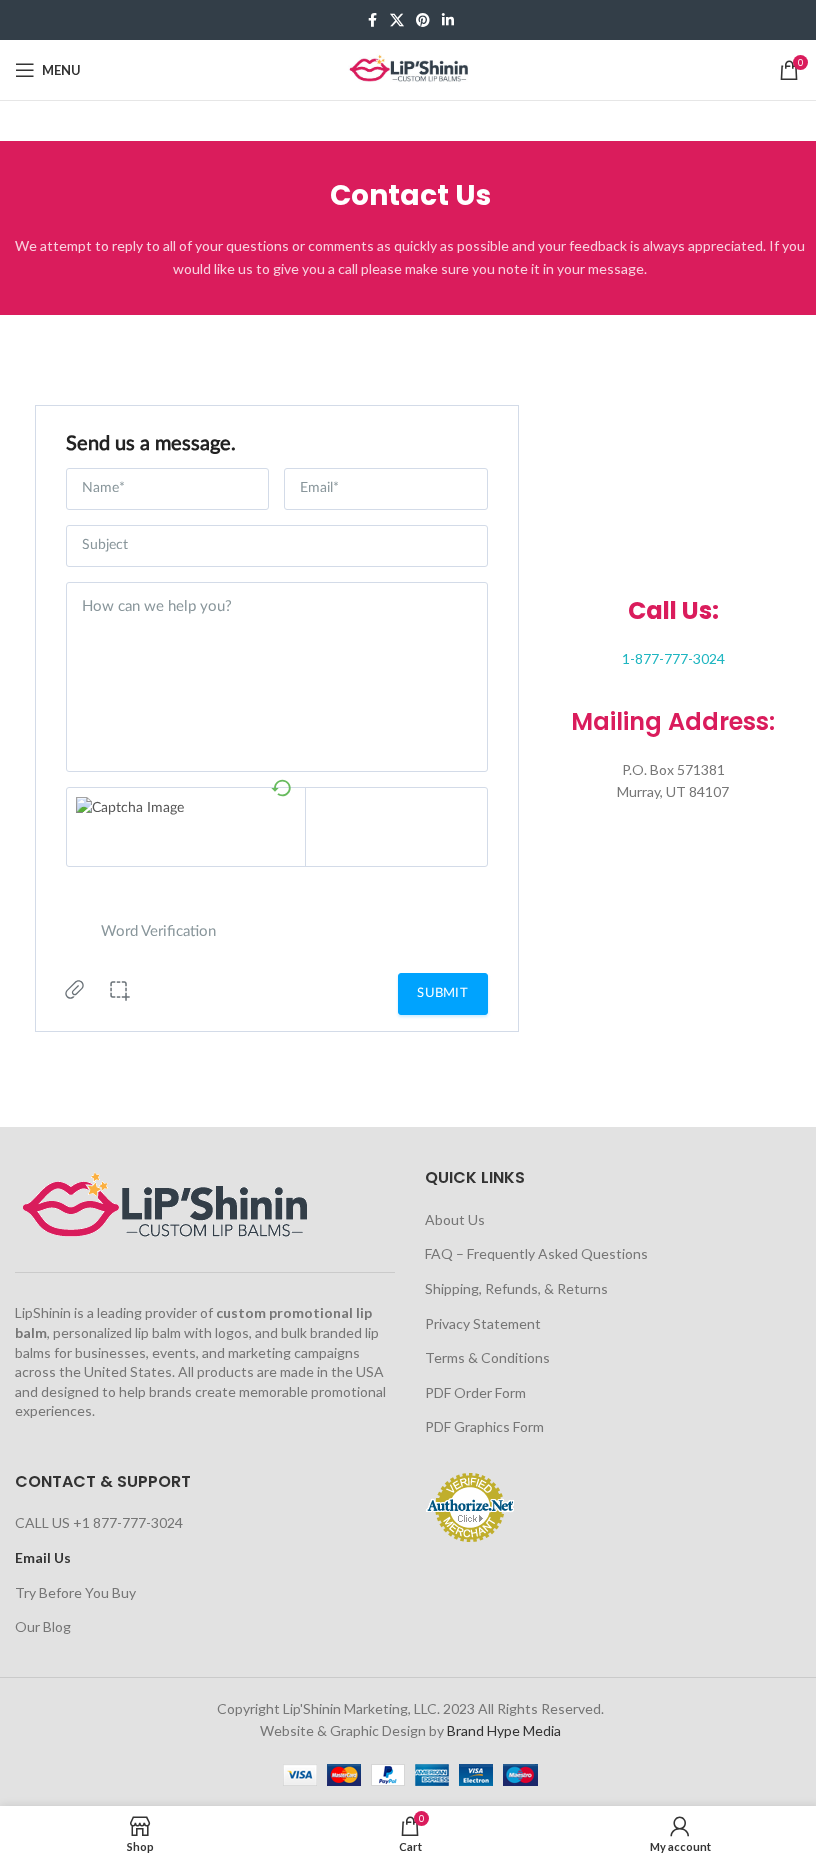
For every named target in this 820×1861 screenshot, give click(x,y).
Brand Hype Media (504, 1730)
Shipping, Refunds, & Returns (516, 1288)
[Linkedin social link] (448, 20)
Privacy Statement (483, 1323)
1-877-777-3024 (673, 658)
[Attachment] (74, 994)
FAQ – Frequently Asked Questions (536, 1253)
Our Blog (43, 1626)
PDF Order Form (475, 1392)
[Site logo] (410, 68)
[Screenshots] (120, 996)
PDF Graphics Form (484, 1426)
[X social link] (397, 20)
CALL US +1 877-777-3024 (99, 1522)
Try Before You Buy (75, 1592)
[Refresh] (281, 786)
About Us (455, 1219)
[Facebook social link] (372, 20)
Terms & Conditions (487, 1357)
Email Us (43, 1557)
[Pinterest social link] (423, 20)
